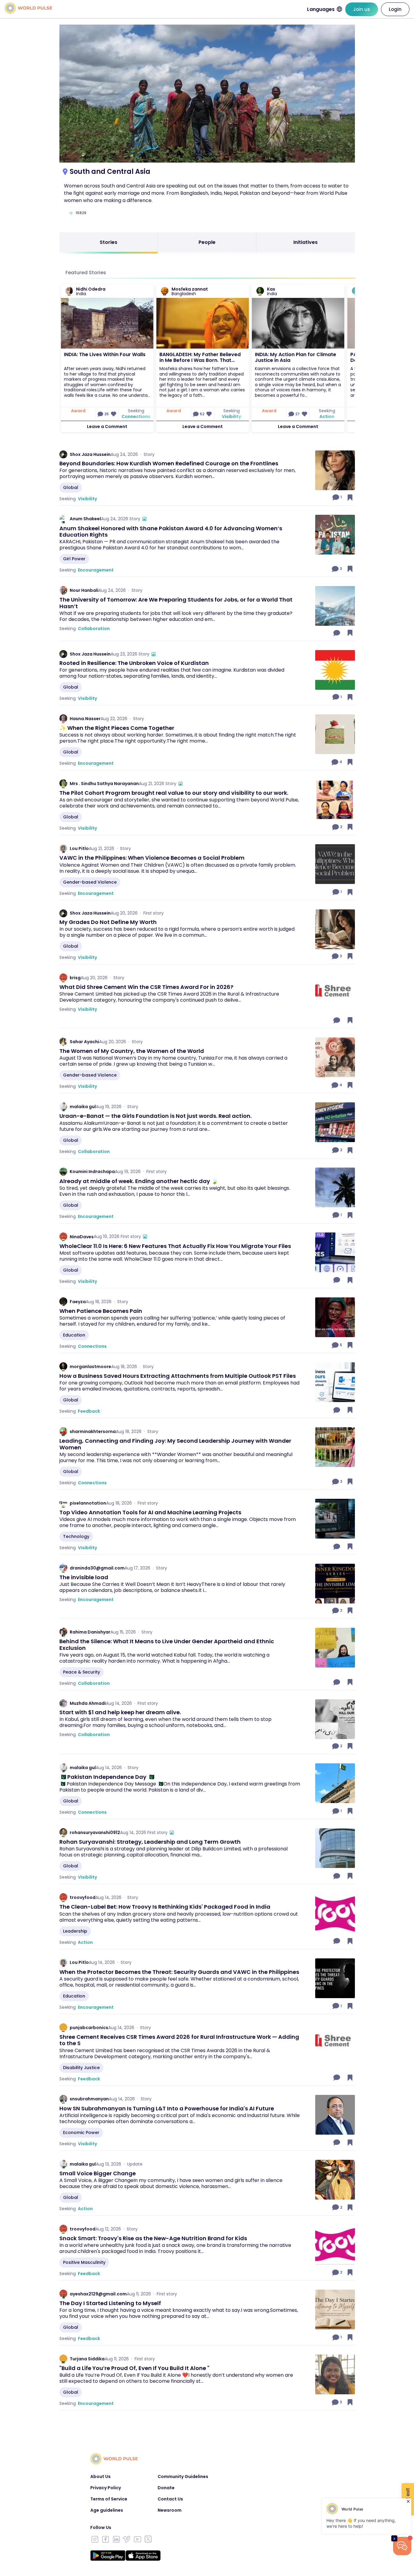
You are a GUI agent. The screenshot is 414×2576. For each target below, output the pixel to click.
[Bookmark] (350, 497)
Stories (109, 242)
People (207, 242)
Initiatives (305, 242)
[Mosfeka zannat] (165, 291)
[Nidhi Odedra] (69, 291)
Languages (321, 9)
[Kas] (260, 291)
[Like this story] (114, 414)
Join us (362, 9)
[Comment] (337, 633)
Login (395, 9)
